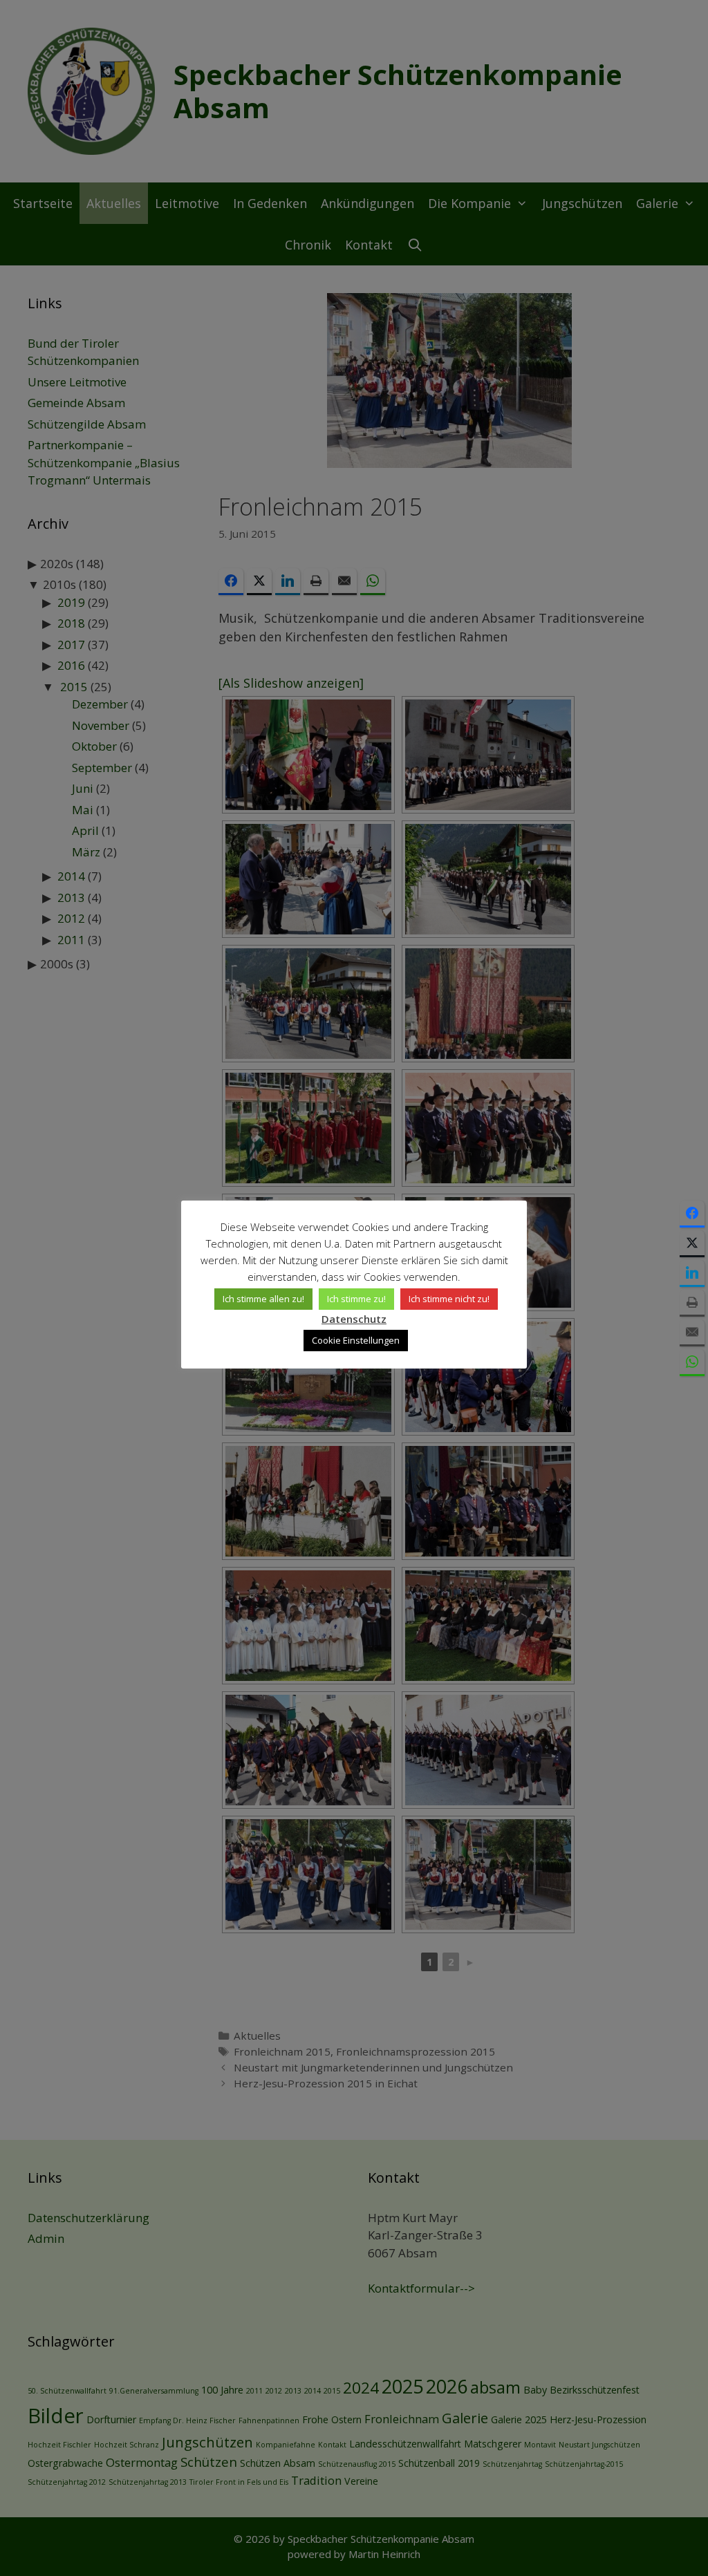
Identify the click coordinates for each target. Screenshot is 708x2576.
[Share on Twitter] (692, 1244)
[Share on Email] (692, 1333)
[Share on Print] (692, 1303)
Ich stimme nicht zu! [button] (449, 1299)
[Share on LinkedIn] (692, 1273)
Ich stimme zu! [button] (356, 1299)
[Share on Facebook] (692, 1214)
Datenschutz (354, 1319)
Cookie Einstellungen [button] (356, 1340)
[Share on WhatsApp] (692, 1363)
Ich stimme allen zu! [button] (263, 1299)
